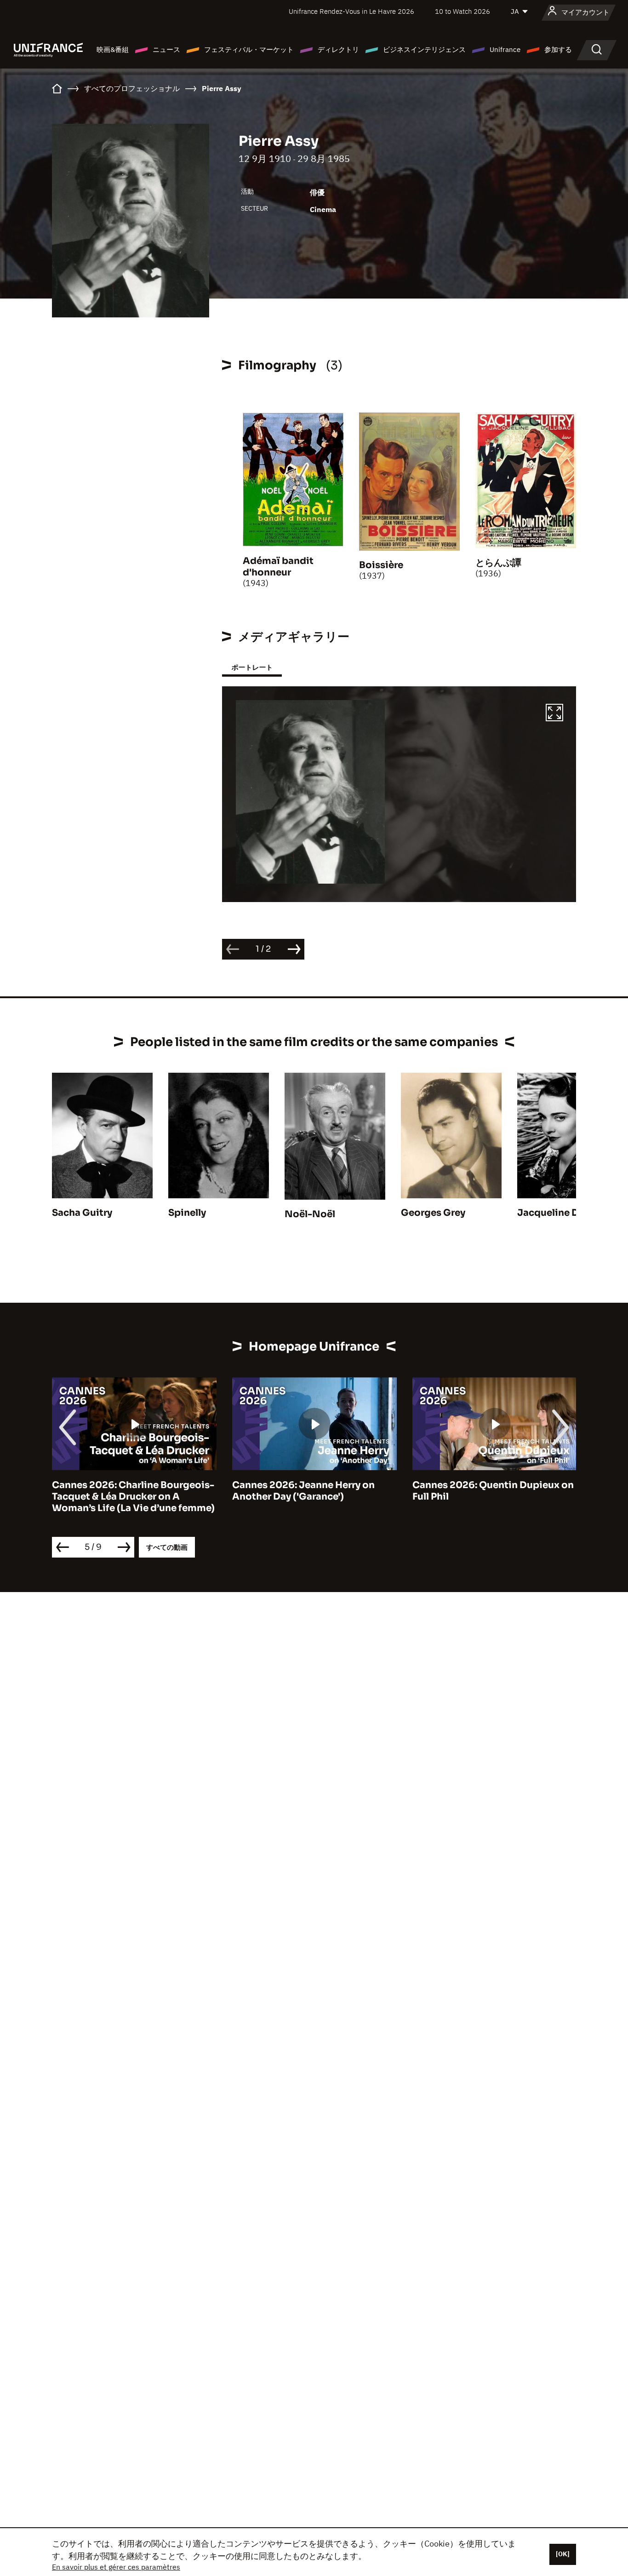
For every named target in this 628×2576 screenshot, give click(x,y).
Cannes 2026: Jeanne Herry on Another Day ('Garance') (123, 1491)
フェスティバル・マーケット (249, 49)
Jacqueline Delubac (564, 1213)
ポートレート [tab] (252, 667)
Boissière (381, 565)
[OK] (563, 2554)
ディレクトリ (338, 49)
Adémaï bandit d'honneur (278, 567)
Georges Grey (433, 1213)
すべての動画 (167, 1547)
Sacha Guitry (82, 1213)
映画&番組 (113, 49)
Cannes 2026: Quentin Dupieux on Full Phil (313, 1491)
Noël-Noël (310, 1214)
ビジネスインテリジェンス (424, 49)
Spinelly (187, 1213)
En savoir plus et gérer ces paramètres (116, 2567)
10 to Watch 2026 (462, 11)
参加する (558, 49)
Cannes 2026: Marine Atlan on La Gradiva (489, 1491)
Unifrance (505, 49)
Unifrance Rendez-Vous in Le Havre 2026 (351, 11)
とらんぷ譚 (498, 563)
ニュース (166, 49)
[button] (554, 714)
